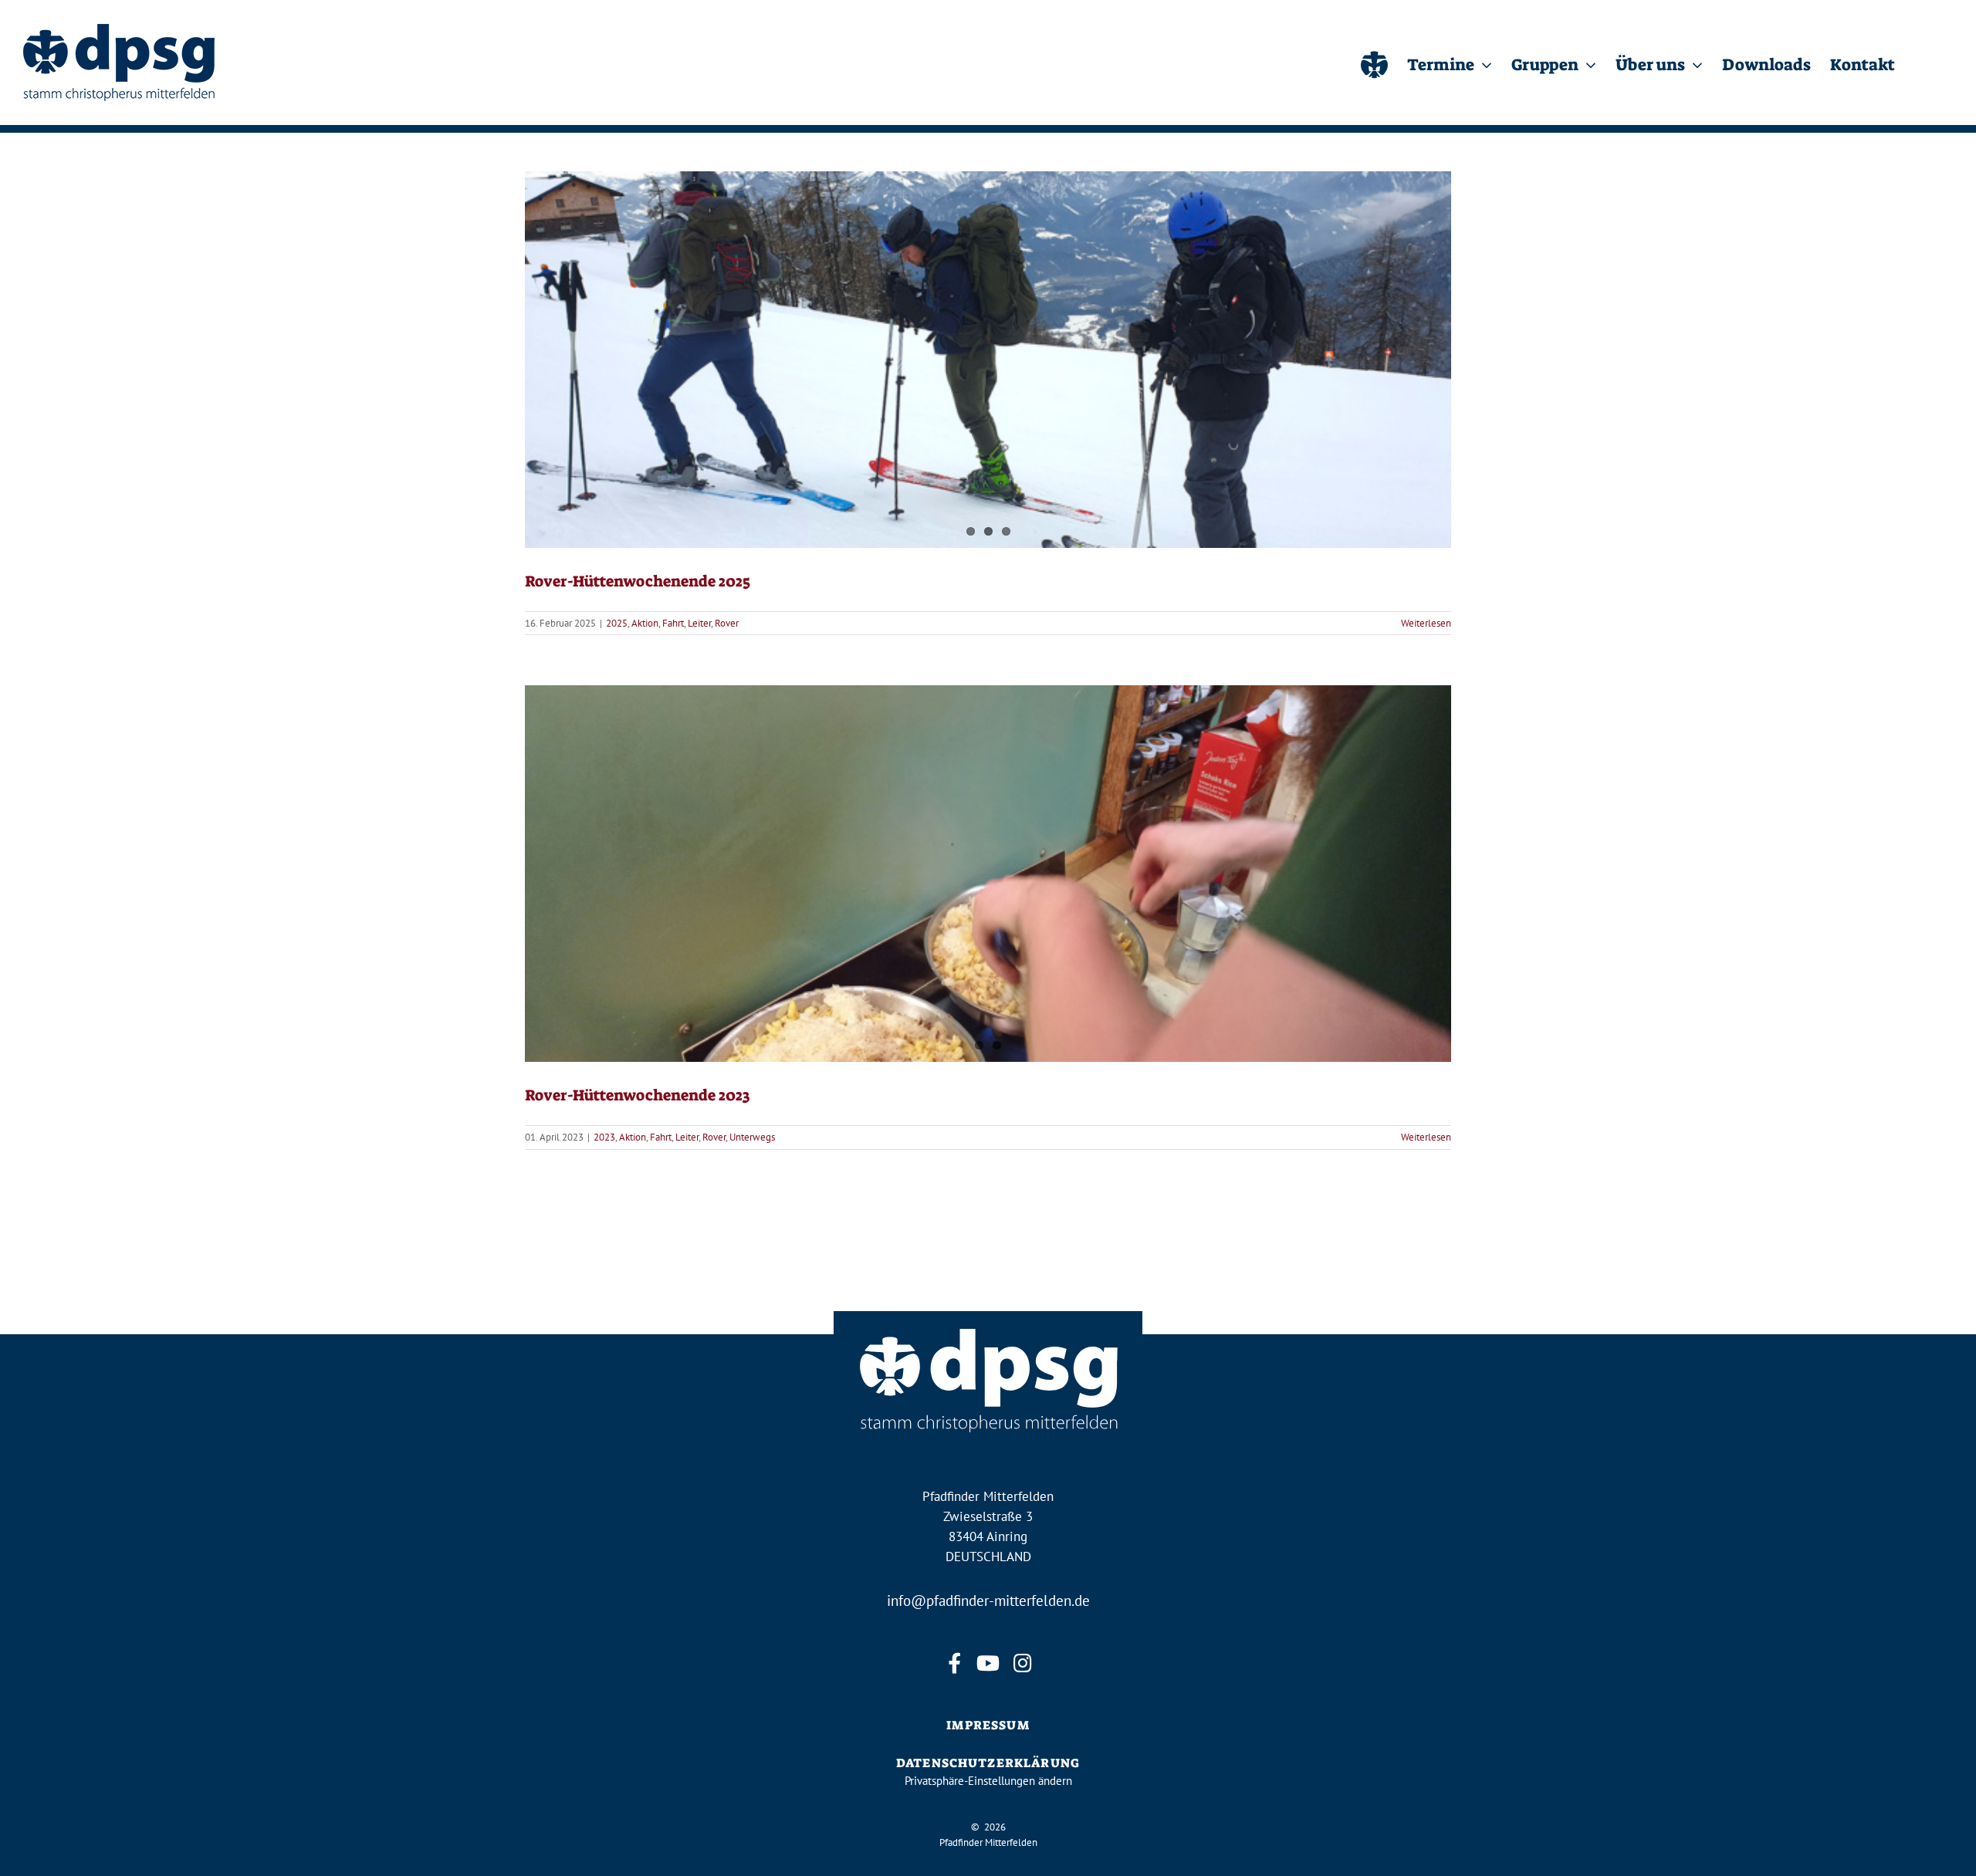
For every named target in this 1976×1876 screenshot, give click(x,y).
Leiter (699, 623)
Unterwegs (752, 1137)
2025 (617, 623)
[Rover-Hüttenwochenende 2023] (988, 874)
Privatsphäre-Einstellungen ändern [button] (988, 1781)
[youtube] (988, 1663)
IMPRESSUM (988, 1725)
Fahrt (673, 623)
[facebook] (954, 1663)
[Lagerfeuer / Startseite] (1374, 63)
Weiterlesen (1426, 623)
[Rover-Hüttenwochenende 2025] (988, 360)
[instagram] (1022, 1663)
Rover (727, 623)
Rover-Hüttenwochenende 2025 (638, 581)
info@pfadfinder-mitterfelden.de (988, 1601)
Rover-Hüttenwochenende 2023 (637, 1095)
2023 (604, 1137)
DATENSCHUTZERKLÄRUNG (988, 1763)
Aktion (645, 623)
